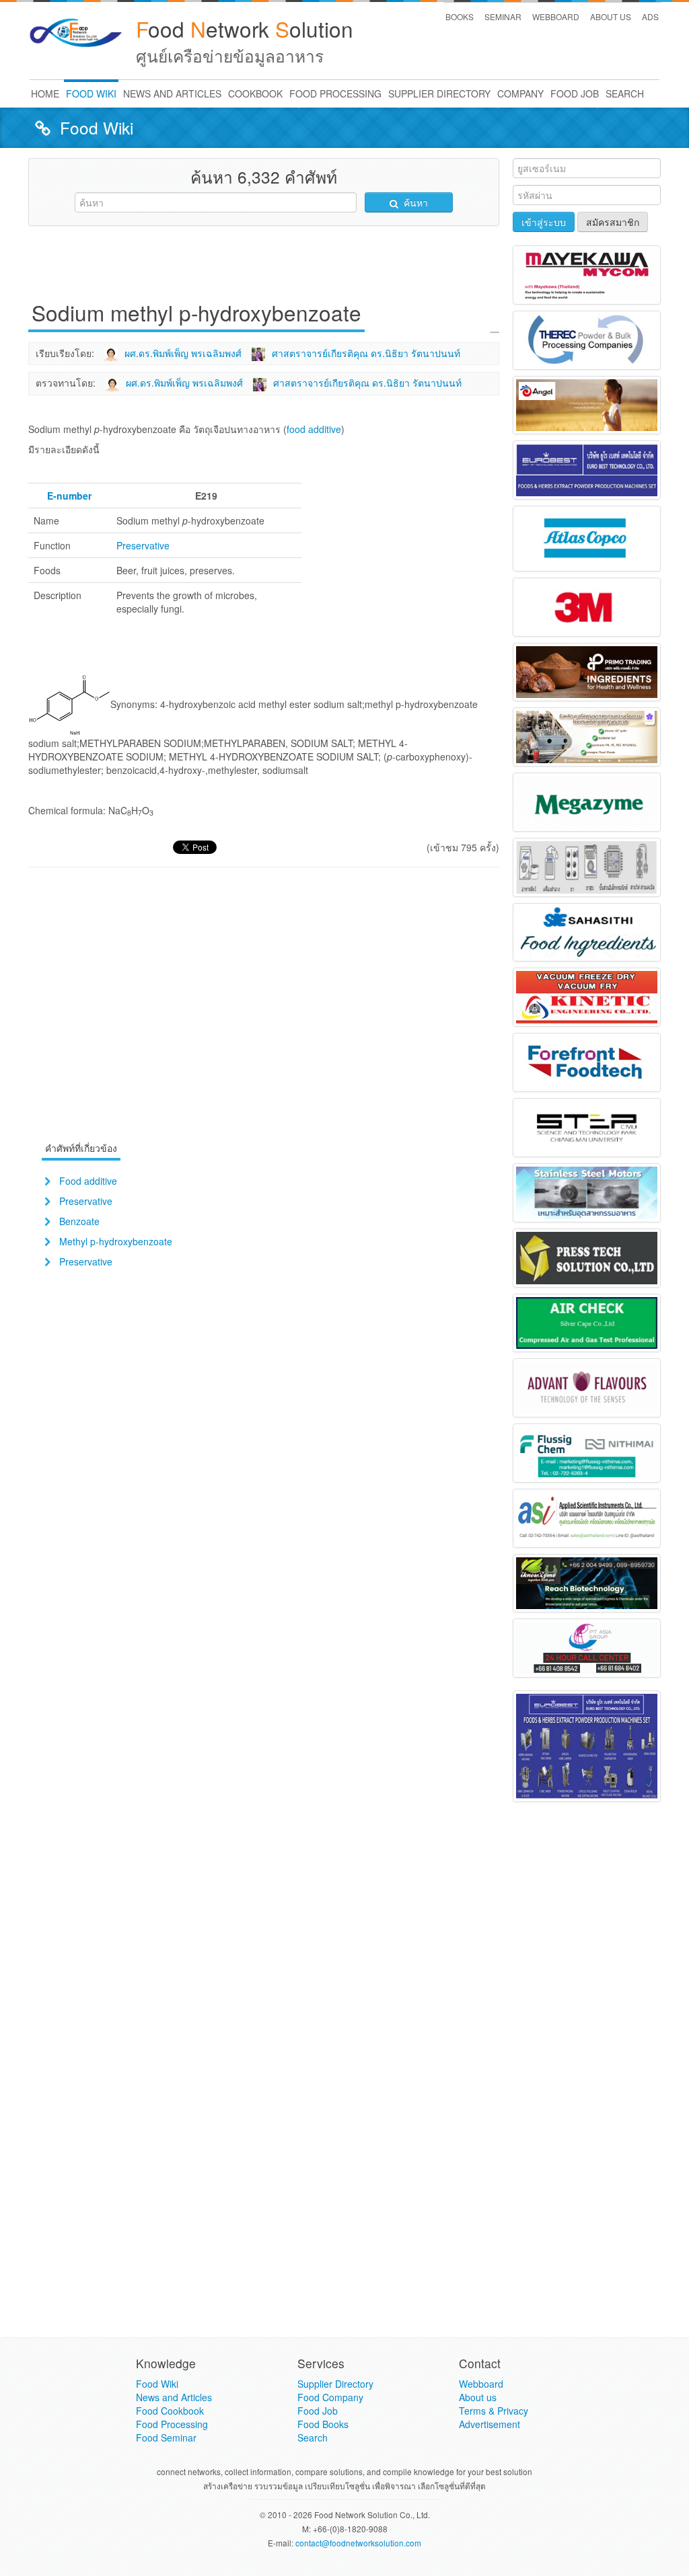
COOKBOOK (255, 93)
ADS (650, 16)
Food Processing (172, 2424)
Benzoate (79, 1221)
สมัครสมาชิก (613, 222)
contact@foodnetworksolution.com (358, 2543)
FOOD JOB (575, 93)
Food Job (318, 2411)
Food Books (323, 2424)
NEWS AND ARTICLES (172, 93)
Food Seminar (166, 2437)
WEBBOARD (556, 16)
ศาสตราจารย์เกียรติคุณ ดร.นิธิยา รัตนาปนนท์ (366, 353)
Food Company (330, 2397)
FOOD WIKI (91, 93)
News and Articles (174, 2397)
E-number (69, 496)
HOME (45, 93)
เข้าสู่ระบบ (544, 222)
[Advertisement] (273, 266)
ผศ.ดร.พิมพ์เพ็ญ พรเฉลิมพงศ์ (183, 353)
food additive (314, 429)
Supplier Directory (335, 2384)
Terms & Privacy (494, 2411)
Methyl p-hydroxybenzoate (116, 1241)
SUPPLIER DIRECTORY (439, 93)
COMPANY (520, 93)
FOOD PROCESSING (335, 93)
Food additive (88, 1181)
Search (313, 2437)
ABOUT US (611, 16)
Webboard (481, 2384)
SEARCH (625, 93)
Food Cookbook (170, 2411)
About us (478, 2397)
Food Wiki (157, 2384)
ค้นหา (414, 202)
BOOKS (460, 16)
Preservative (143, 545)
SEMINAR (503, 16)
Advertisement (489, 2424)
